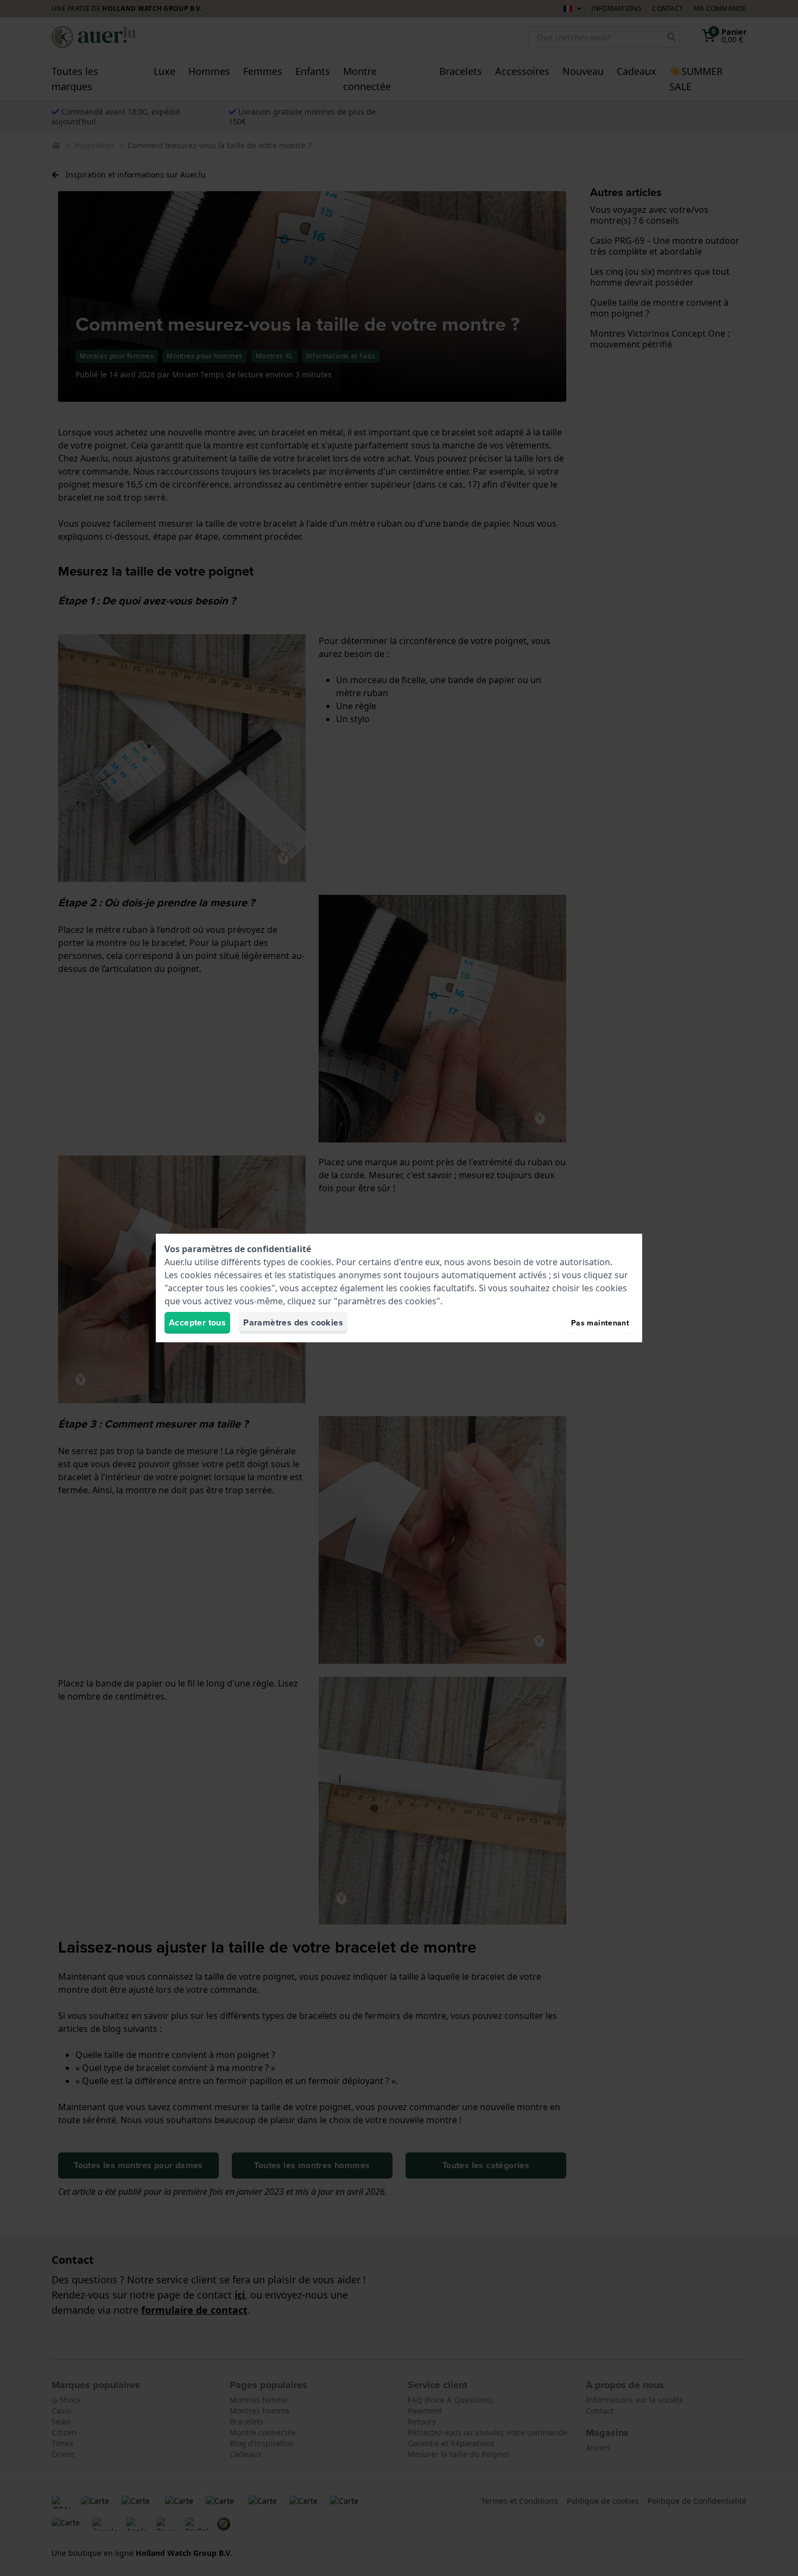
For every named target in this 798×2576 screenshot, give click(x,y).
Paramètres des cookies (293, 1322)
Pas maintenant (600, 1323)
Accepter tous (197, 1322)
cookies (316, 1262)
